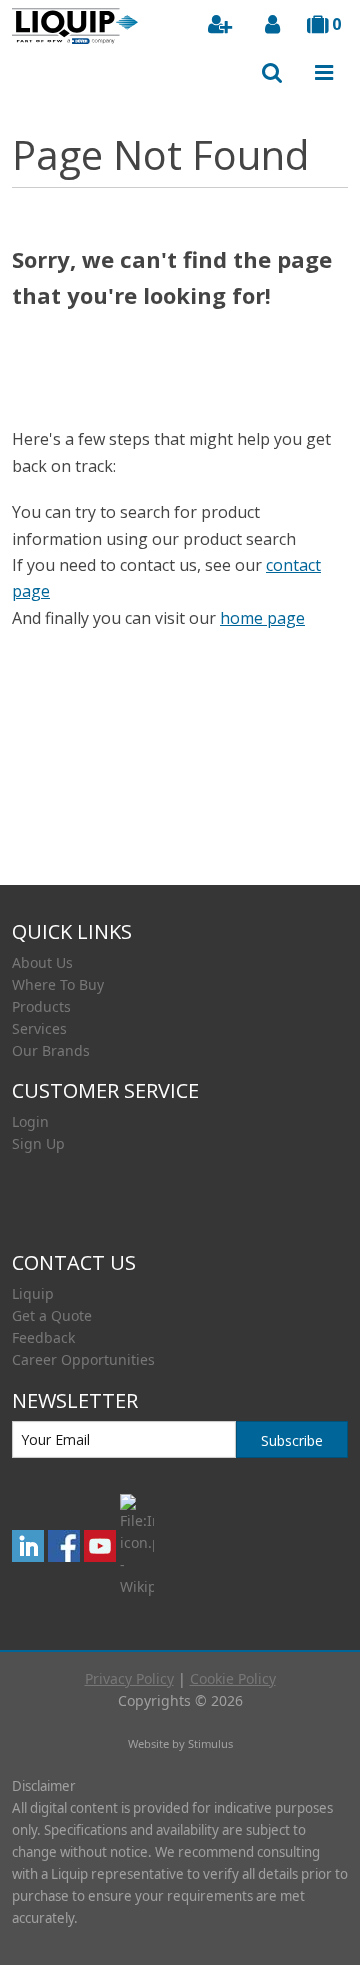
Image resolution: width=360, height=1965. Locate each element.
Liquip (33, 1293)
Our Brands (51, 1050)
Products (41, 1006)
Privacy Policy (129, 1678)
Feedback (43, 1337)
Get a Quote (52, 1315)
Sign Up (38, 1143)
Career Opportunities (83, 1359)
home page (262, 618)
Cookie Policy (233, 1678)
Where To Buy (58, 984)
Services (39, 1028)
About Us (42, 962)
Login (30, 1121)
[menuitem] (180, 963)
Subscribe (292, 1440)
